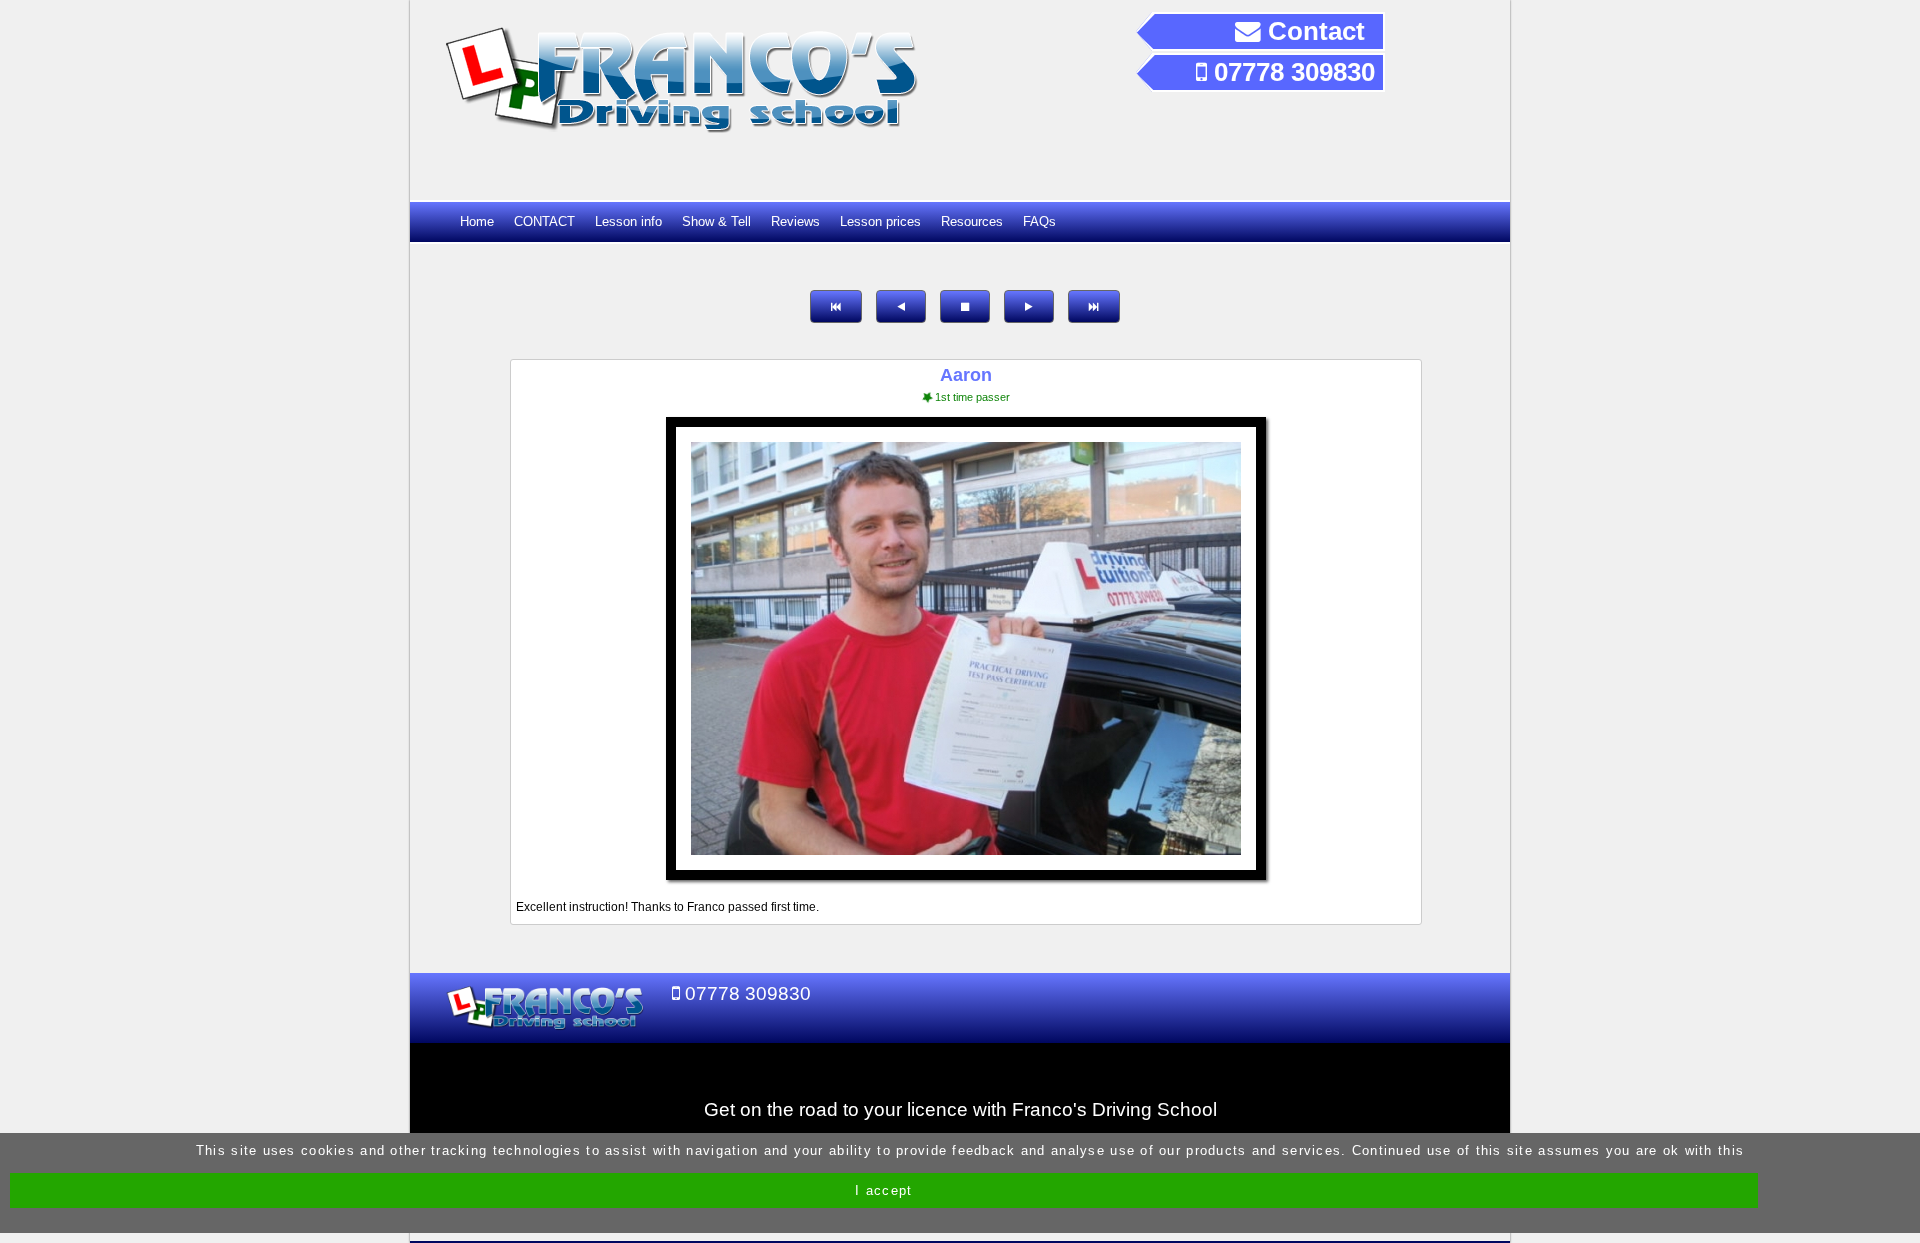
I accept (883, 1190)
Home (477, 221)
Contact (1313, 31)
